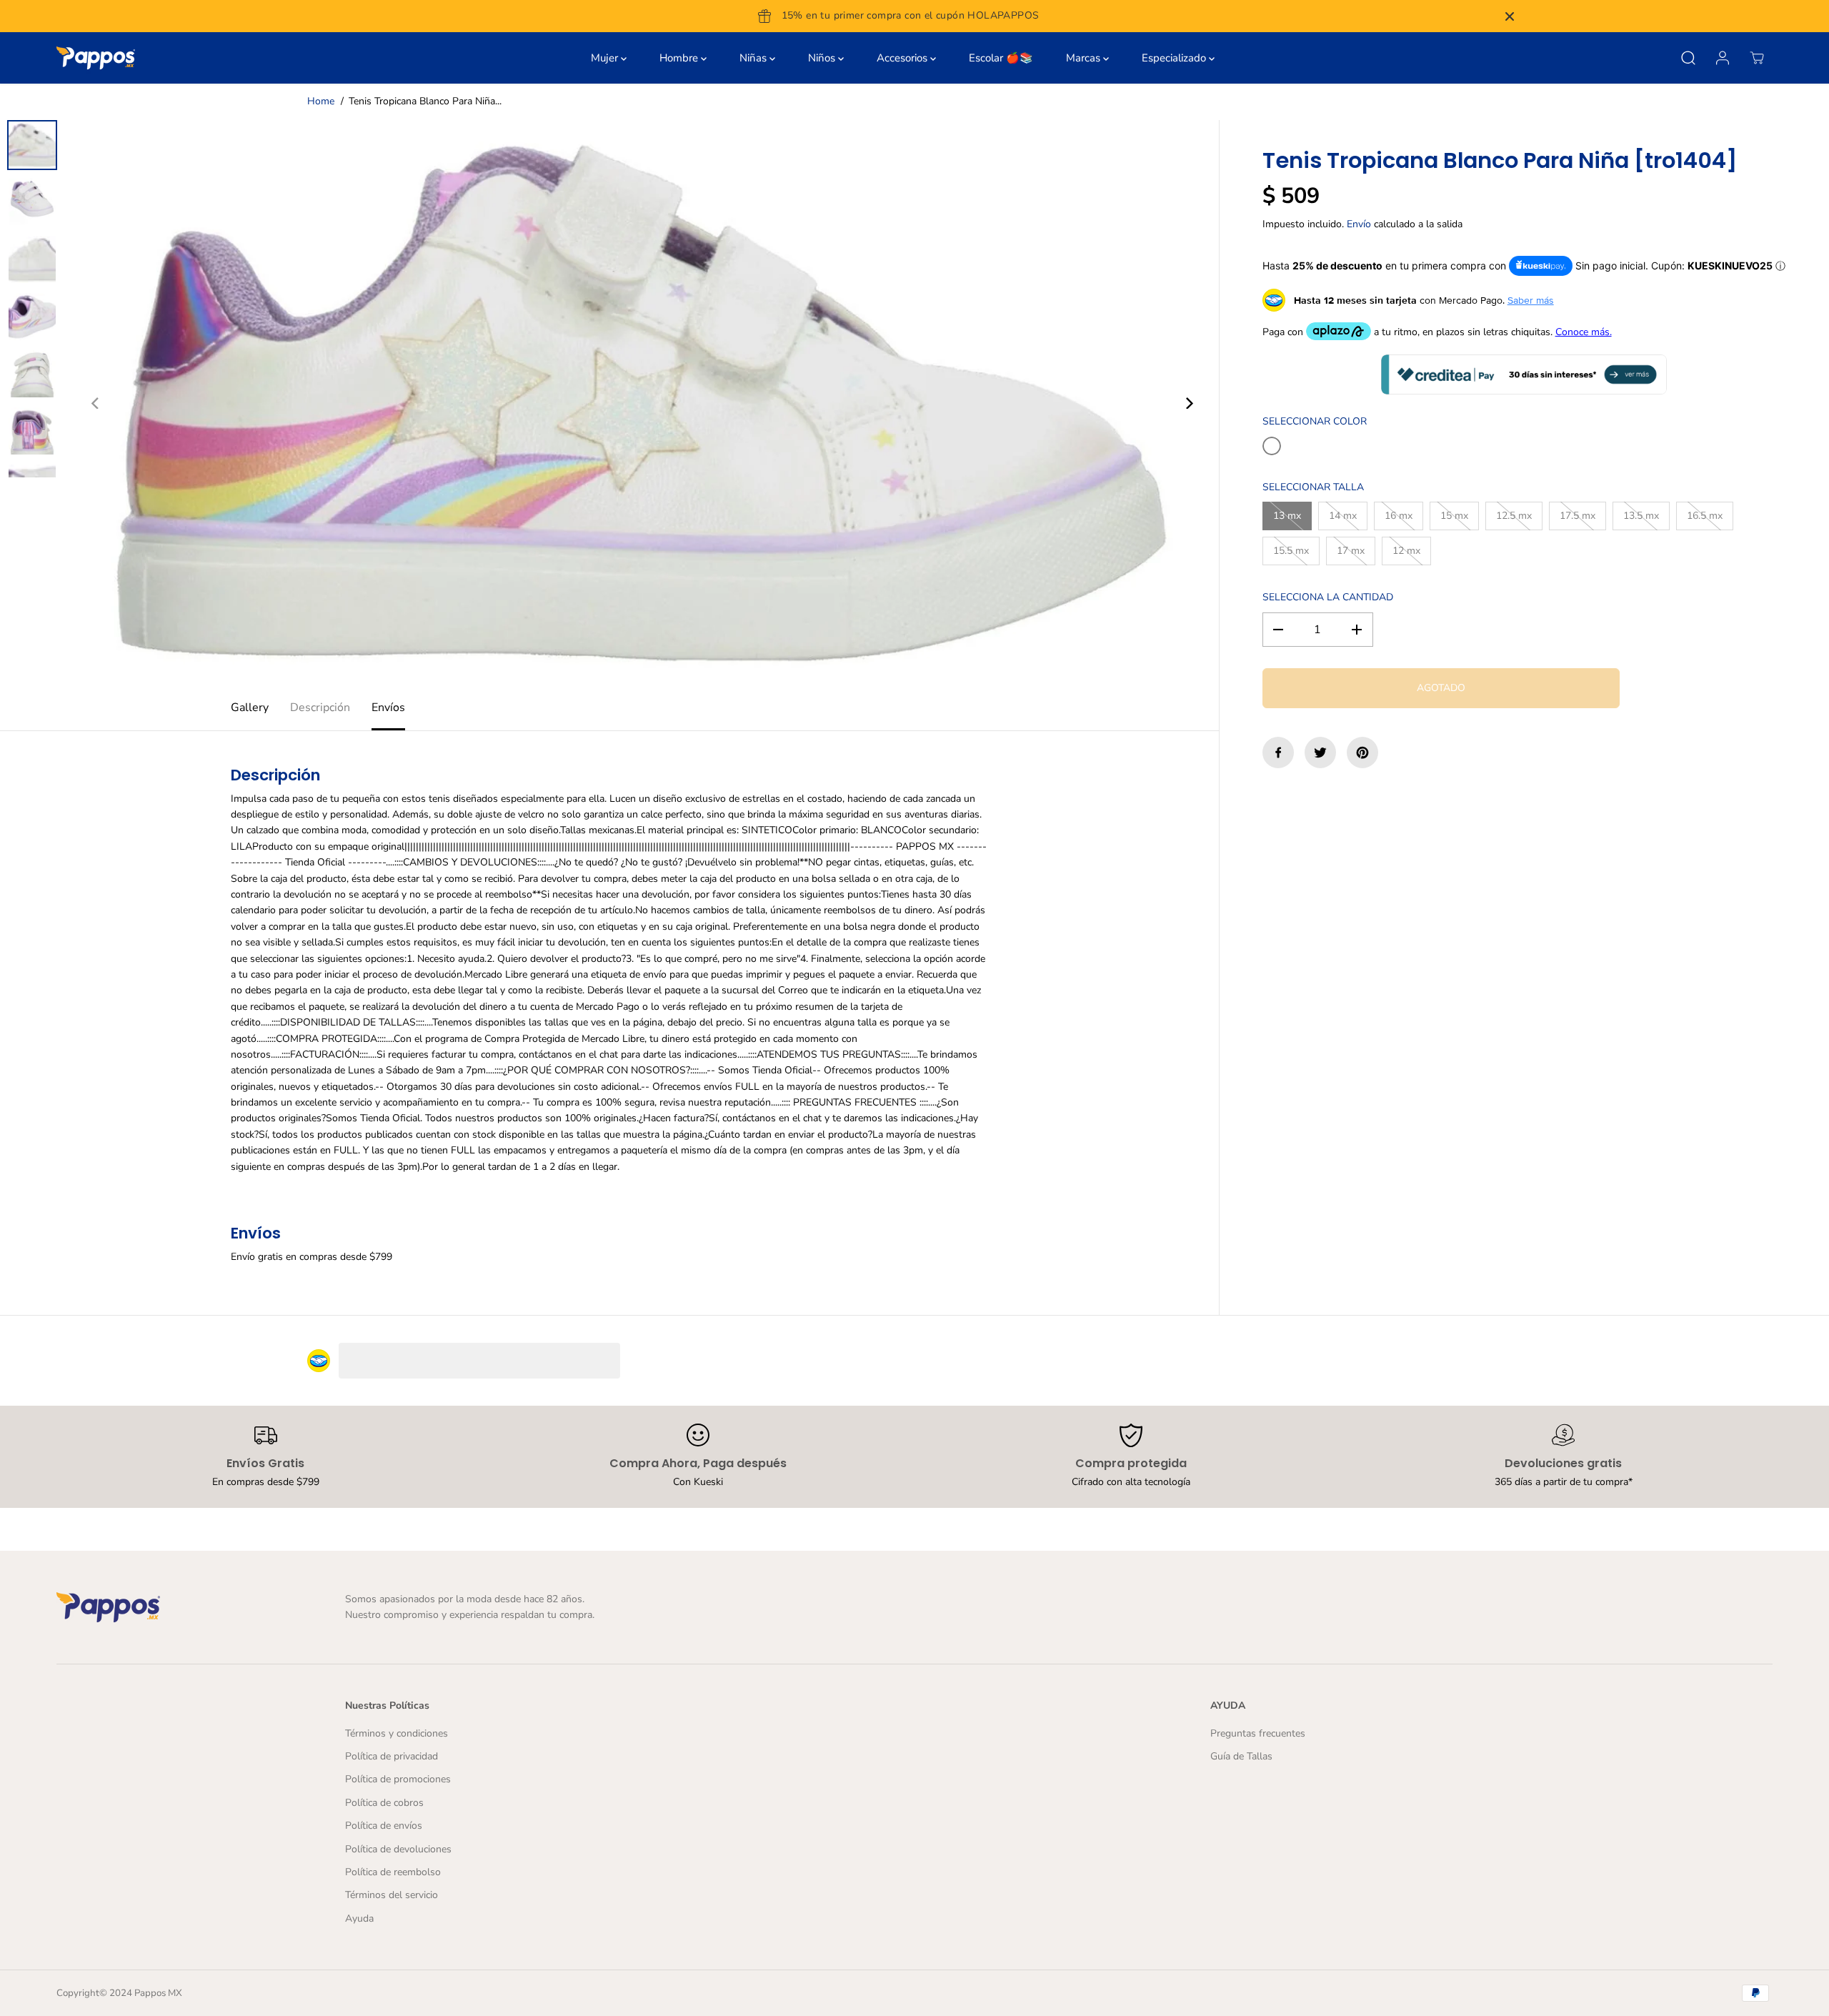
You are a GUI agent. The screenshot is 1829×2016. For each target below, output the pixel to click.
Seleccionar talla (1313, 487)
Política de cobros (384, 1803)
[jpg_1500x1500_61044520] (642, 403)
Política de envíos (384, 1826)
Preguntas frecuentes (1258, 1733)
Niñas (754, 58)
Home (321, 101)
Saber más (1531, 300)
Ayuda (359, 1918)
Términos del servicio (392, 1895)
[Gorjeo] (1320, 753)
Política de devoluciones (398, 1849)
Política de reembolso (393, 1872)
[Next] (1189, 403)
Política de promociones (398, 1779)
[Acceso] (1723, 58)
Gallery (250, 707)
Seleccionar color (1315, 421)
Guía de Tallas (1241, 1756)
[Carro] (1757, 58)
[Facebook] (1278, 753)
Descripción (320, 707)
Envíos (388, 707)
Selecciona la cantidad (1328, 597)
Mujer (606, 58)
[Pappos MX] (96, 58)
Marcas (1085, 58)
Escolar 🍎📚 (1001, 58)
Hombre (680, 58)
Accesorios (903, 58)
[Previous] (96, 403)
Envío (1359, 224)
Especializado (1175, 58)
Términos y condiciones (397, 1733)
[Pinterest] (1362, 753)
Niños (823, 58)
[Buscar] (1688, 58)
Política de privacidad (392, 1756)
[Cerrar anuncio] (1510, 16)
